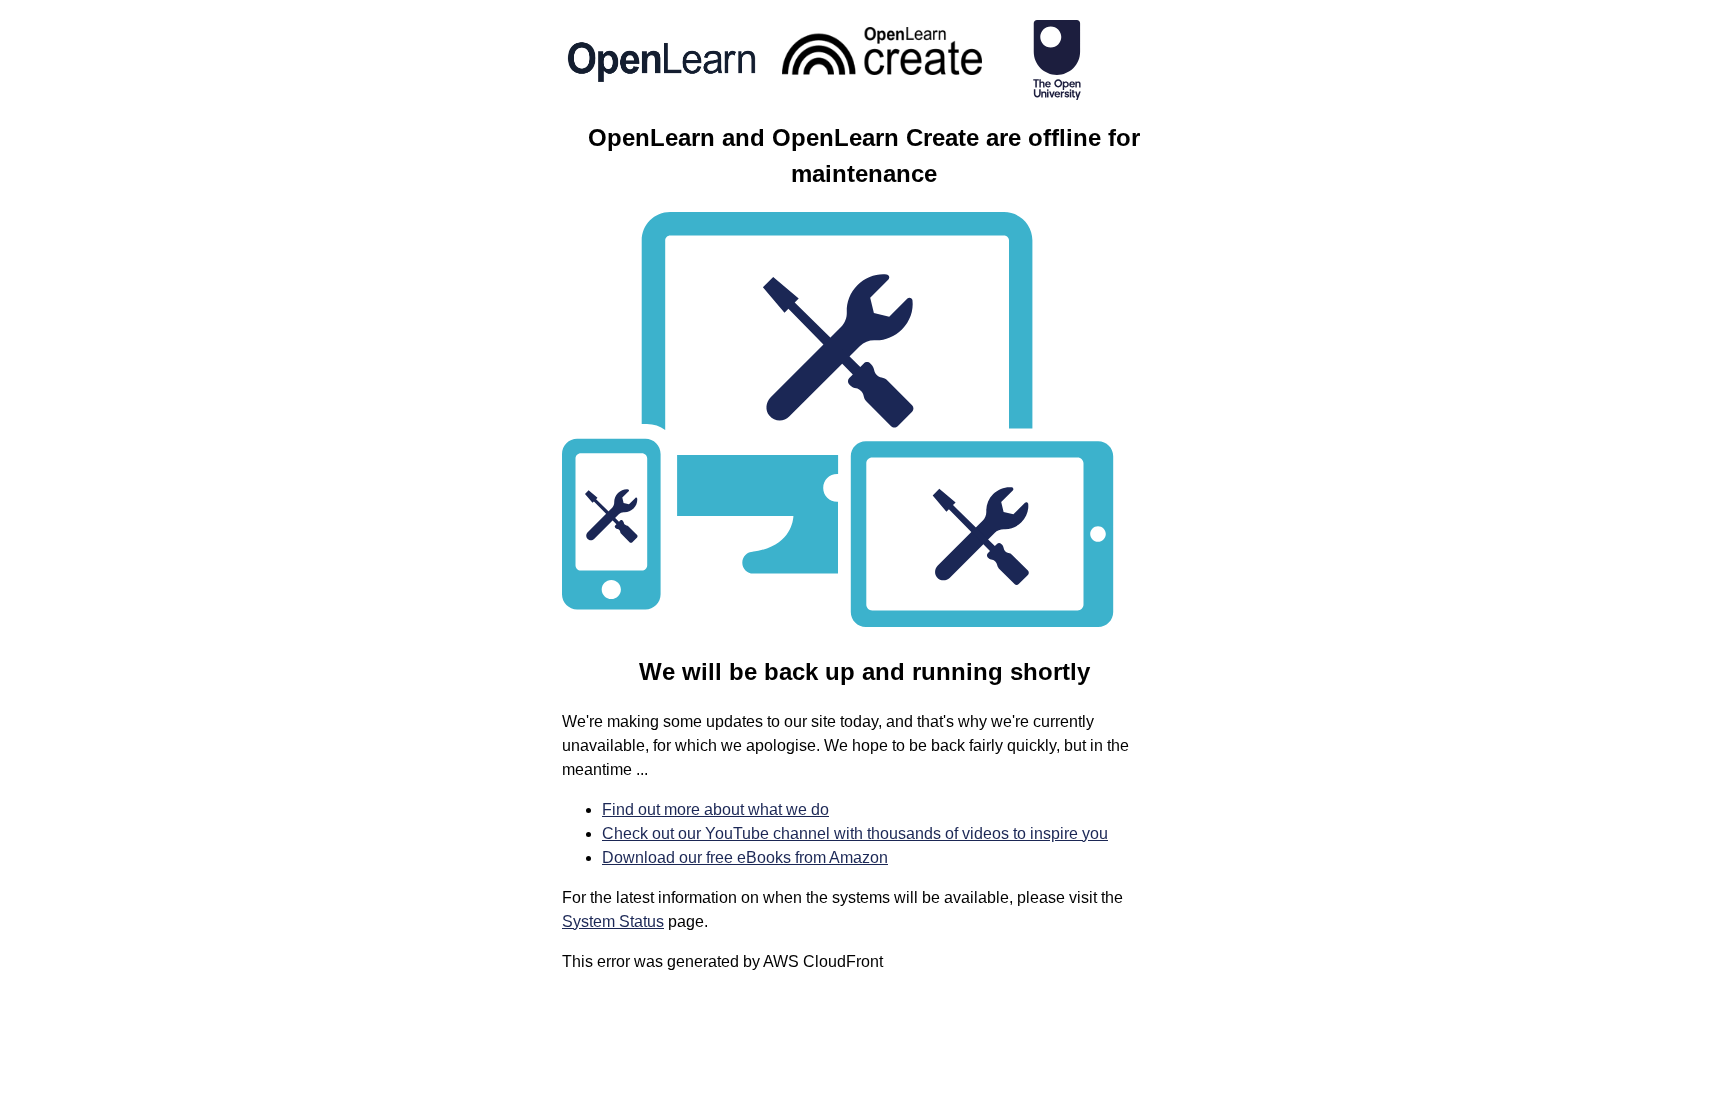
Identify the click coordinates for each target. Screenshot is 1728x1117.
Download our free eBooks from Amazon (745, 857)
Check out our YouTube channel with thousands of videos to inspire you (855, 833)
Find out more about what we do (715, 809)
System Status (613, 921)
